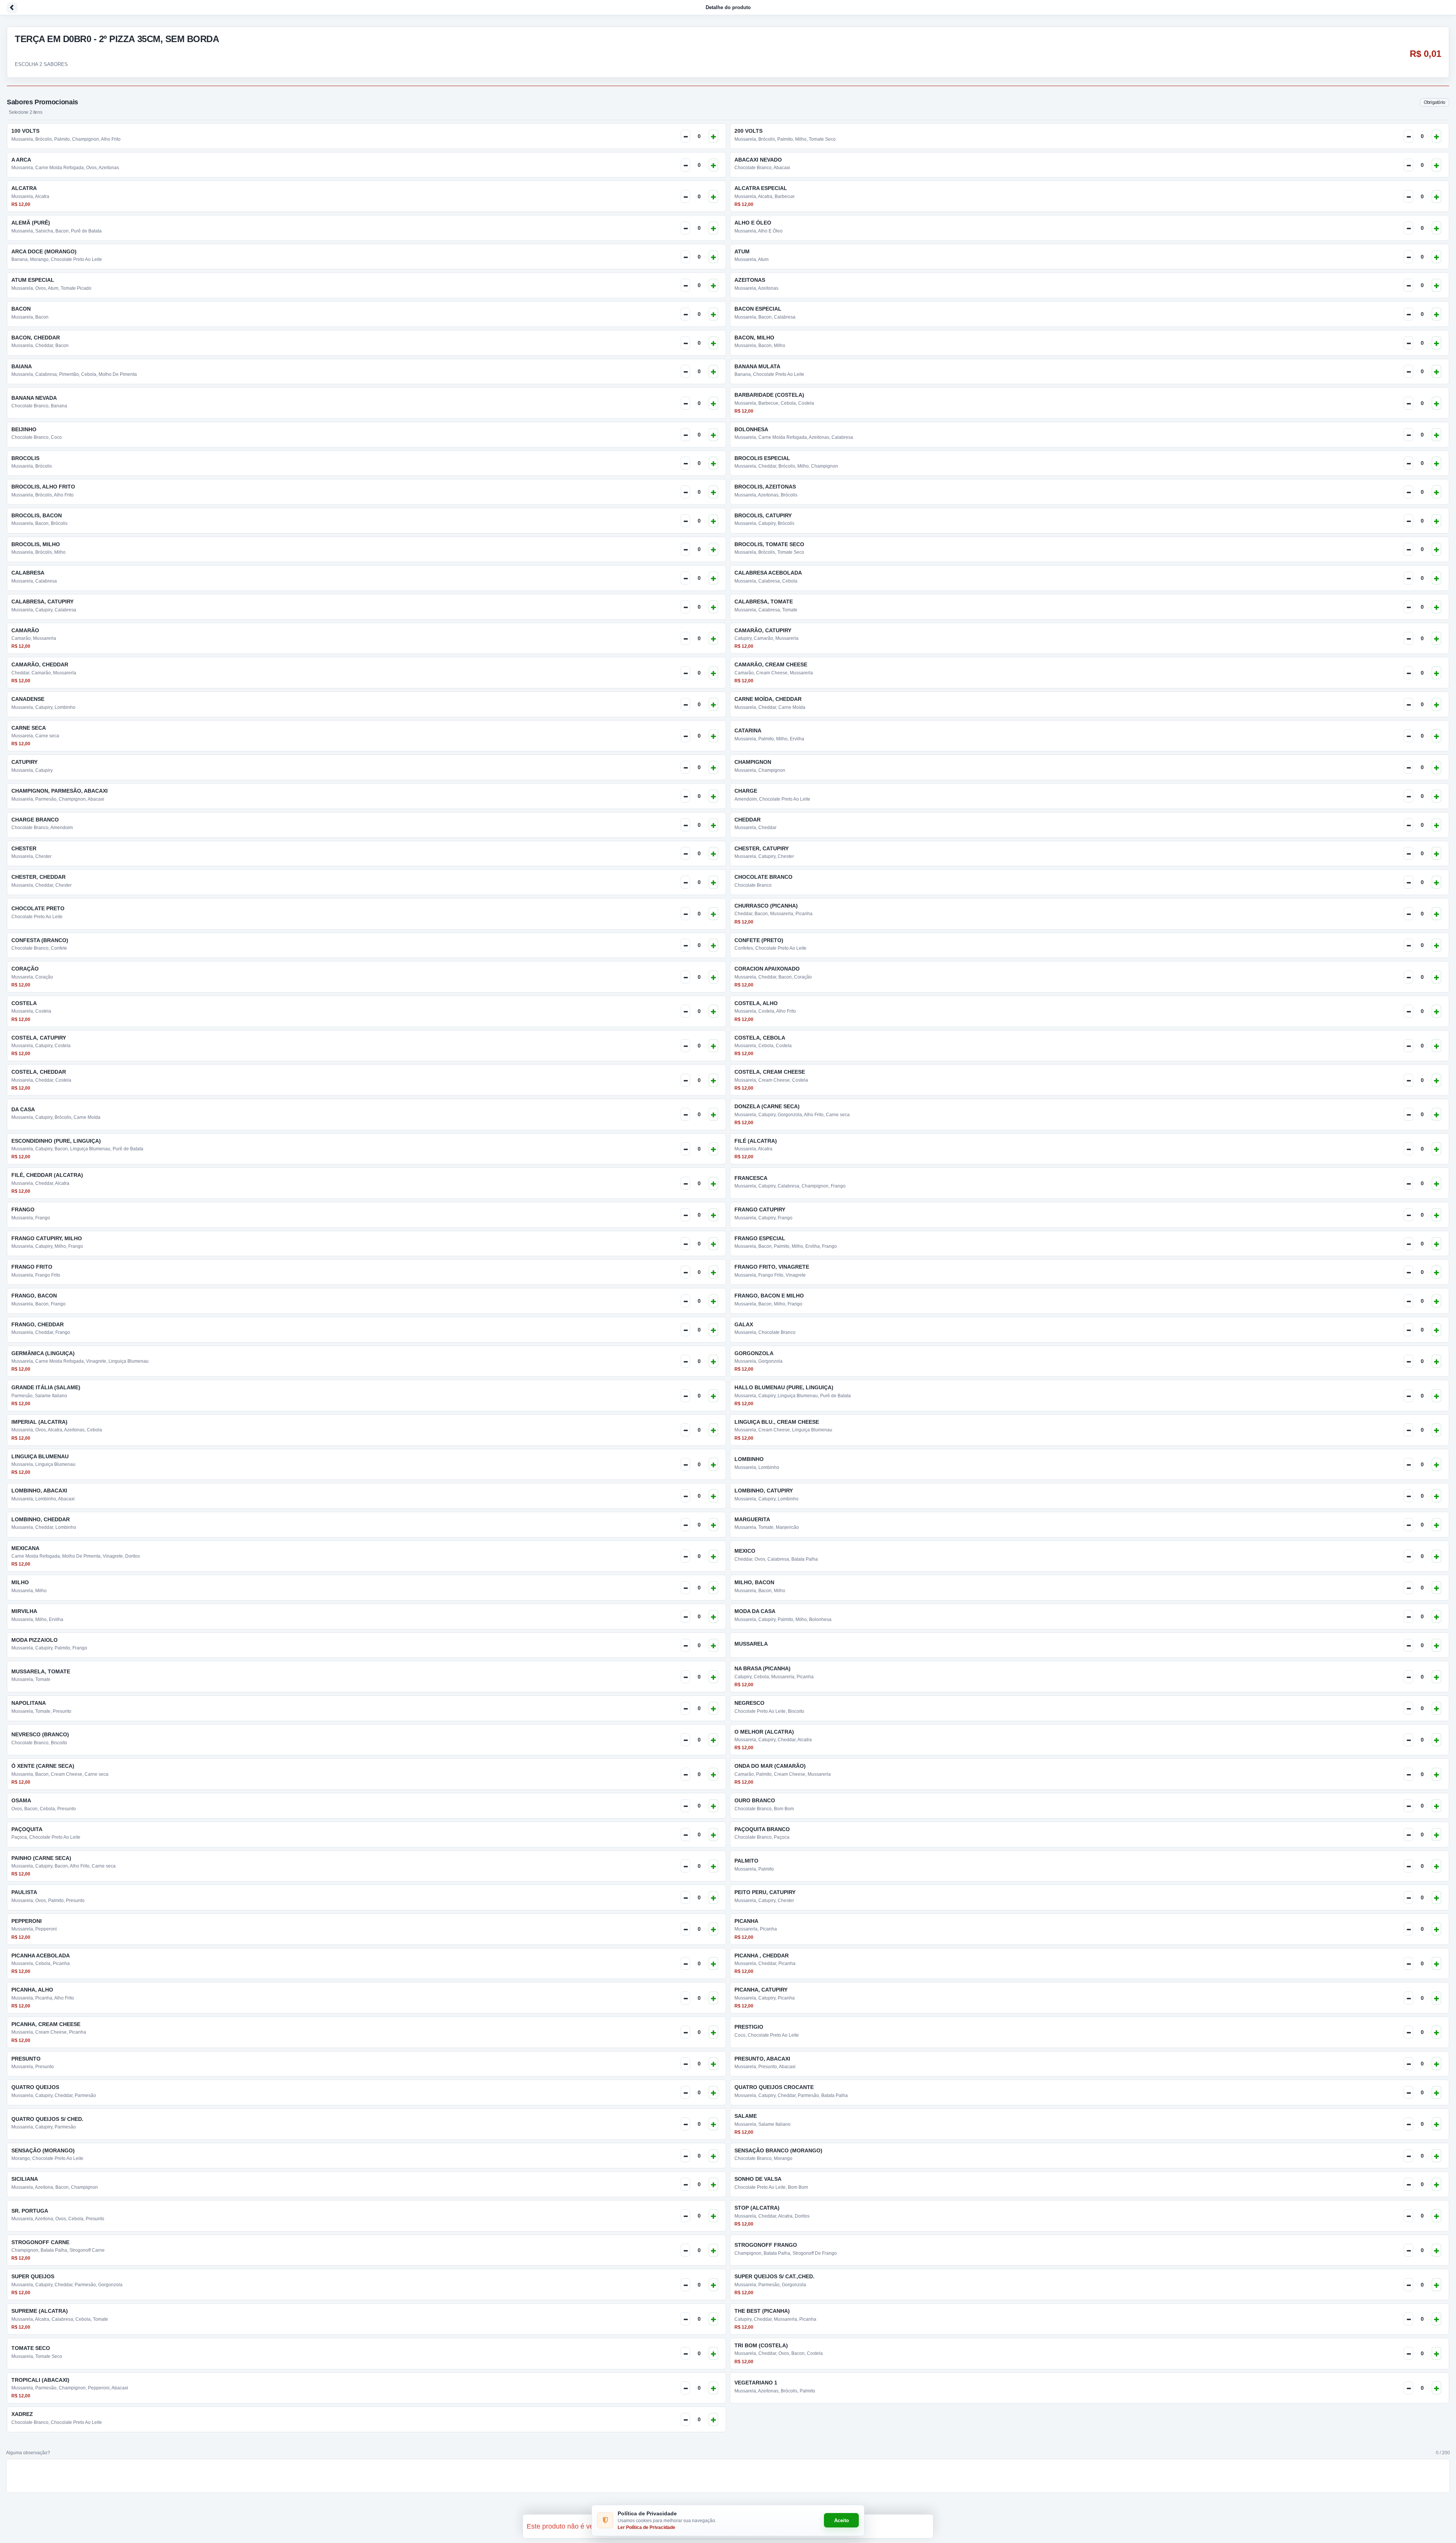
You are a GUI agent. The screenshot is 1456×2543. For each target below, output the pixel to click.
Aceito (842, 2520)
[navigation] (728, 8)
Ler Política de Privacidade (646, 2527)
